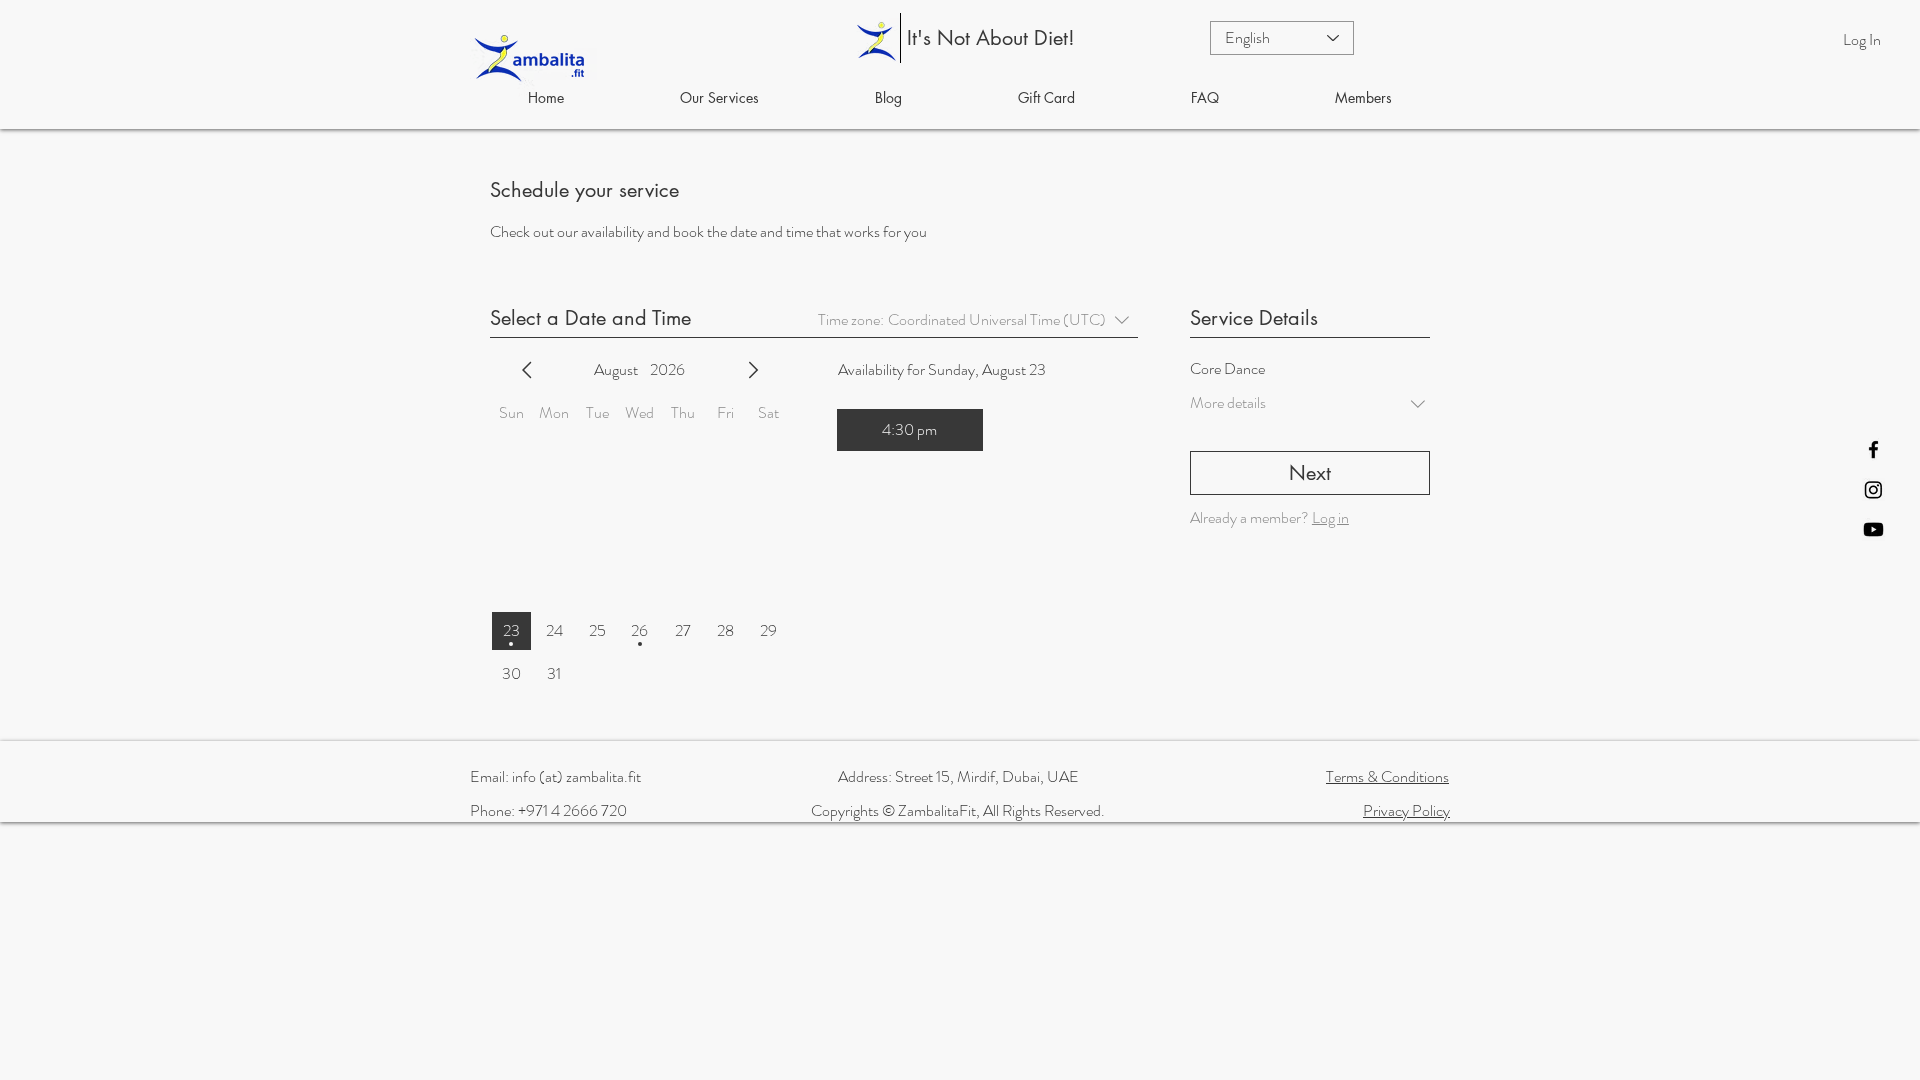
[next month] (753, 370)
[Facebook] (1873, 449)
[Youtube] (1873, 529)
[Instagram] (1873, 489)
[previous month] (527, 370)
